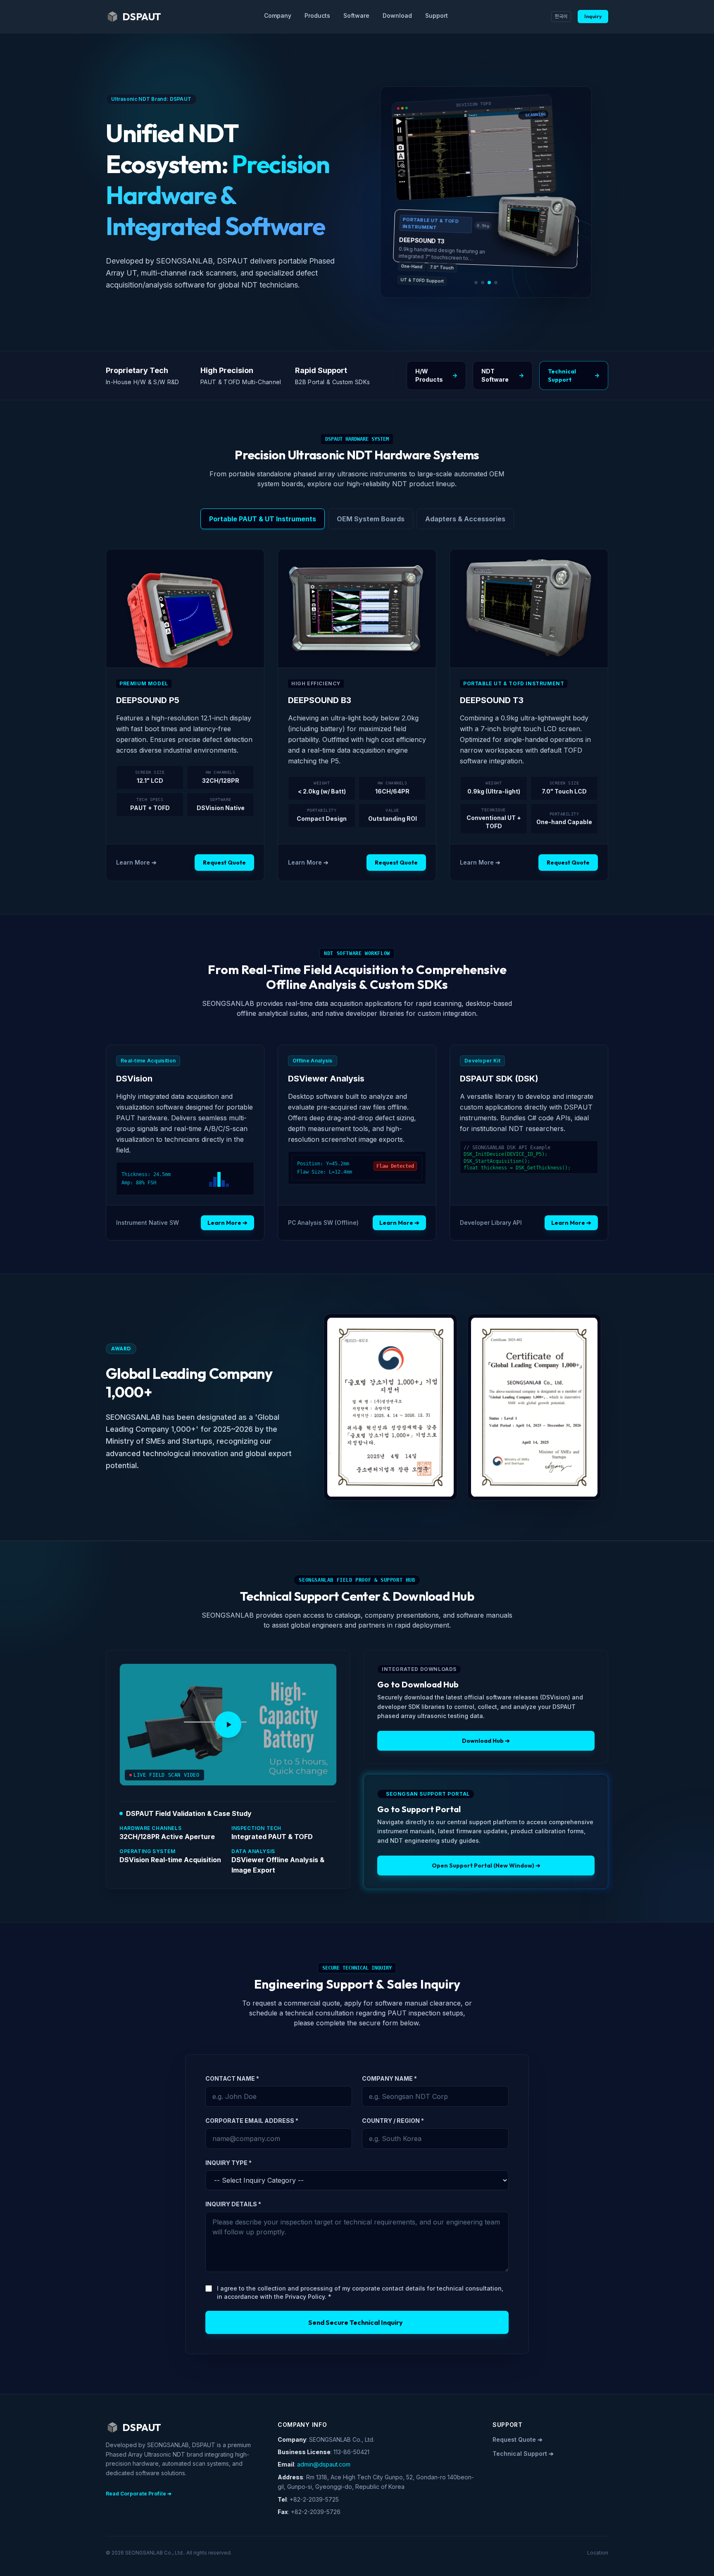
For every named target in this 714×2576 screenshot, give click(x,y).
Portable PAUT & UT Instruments (263, 519)
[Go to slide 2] (483, 283)
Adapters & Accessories (465, 519)
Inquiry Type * (228, 2163)
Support (437, 15)
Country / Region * (393, 2121)
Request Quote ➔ (518, 2439)
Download (397, 15)
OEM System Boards (371, 519)
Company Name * (389, 2078)
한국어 (561, 16)
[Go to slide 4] (496, 283)
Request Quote (224, 863)
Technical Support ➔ (523, 2454)
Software (356, 15)
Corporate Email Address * (252, 2121)
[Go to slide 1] (476, 283)
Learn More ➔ (136, 862)
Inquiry (593, 16)
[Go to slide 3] (489, 283)
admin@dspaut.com (324, 2464)
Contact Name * (232, 2078)
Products (317, 15)
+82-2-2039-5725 (314, 2499)
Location (598, 2553)
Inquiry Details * (233, 2204)
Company (278, 15)
